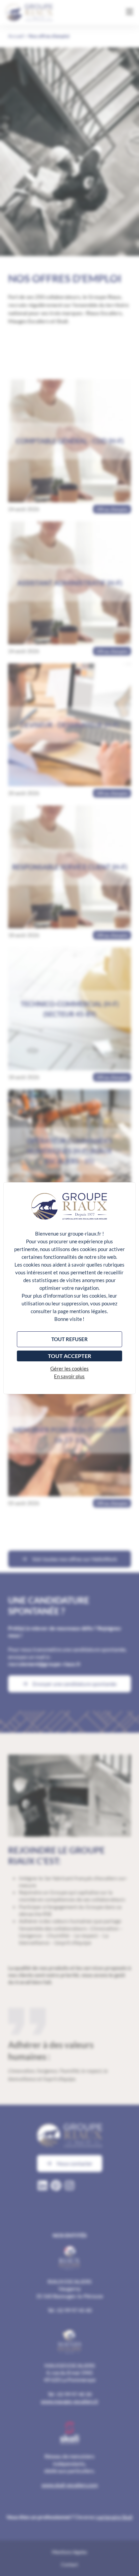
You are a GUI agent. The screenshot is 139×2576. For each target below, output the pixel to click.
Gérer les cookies (69, 1368)
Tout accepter (69, 1356)
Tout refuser (69, 1339)
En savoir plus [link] (69, 1376)
